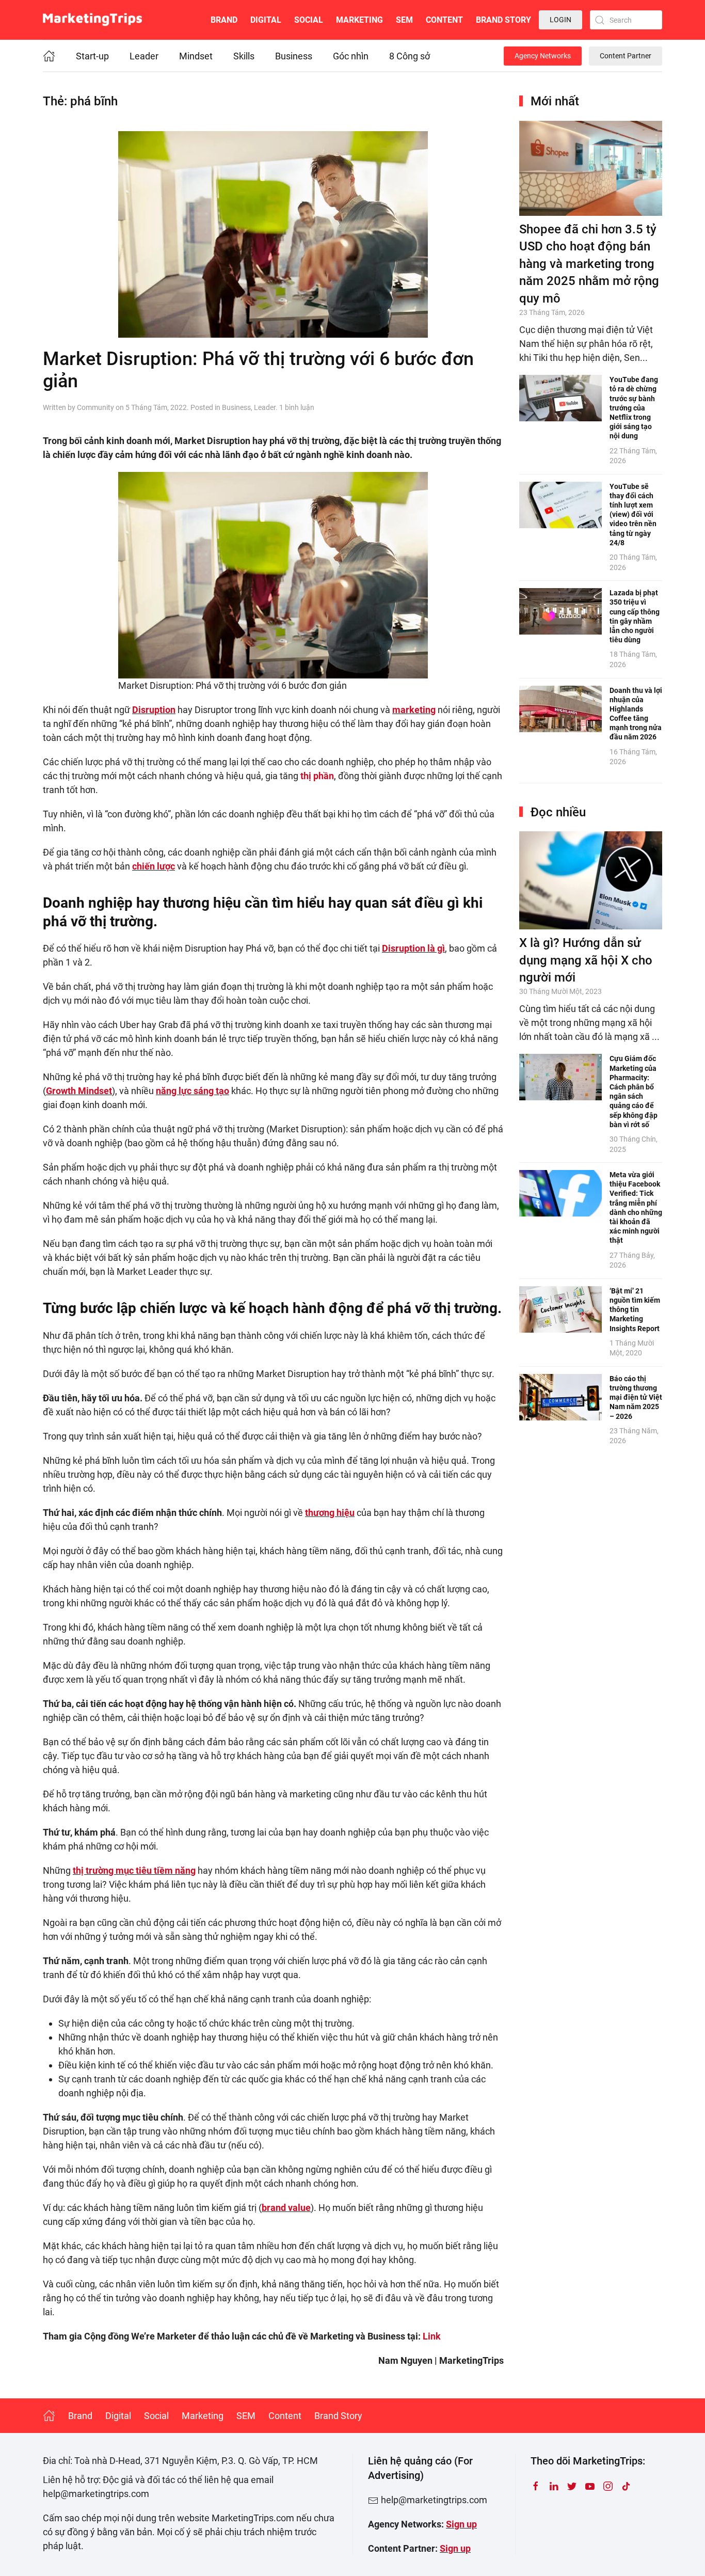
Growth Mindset (79, 1091)
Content (444, 20)
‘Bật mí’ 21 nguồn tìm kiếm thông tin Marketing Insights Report (635, 1310)
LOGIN (560, 20)
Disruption (154, 710)
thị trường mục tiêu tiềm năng (134, 1870)
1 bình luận (297, 407)
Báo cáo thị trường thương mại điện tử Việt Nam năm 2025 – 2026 (636, 1397)
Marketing (359, 20)
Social (309, 20)
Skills (244, 56)
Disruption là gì (413, 948)
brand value (286, 2208)
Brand (224, 20)
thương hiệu (330, 1513)
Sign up (461, 2524)
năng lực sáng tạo (193, 1091)
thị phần (317, 776)
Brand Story (503, 20)
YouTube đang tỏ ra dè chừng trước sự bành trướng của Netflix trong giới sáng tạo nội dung (634, 408)
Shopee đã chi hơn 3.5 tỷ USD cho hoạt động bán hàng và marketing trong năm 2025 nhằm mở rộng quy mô (589, 264)
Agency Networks (543, 56)
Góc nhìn (351, 56)
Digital (266, 20)
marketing (414, 710)
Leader (144, 56)
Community (95, 407)
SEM (404, 20)
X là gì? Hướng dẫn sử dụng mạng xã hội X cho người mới (586, 960)
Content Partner (626, 56)
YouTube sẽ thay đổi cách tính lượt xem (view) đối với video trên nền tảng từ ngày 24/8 (633, 515)
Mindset (196, 56)
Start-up (92, 56)
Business (294, 56)
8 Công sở (410, 56)
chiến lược (154, 866)
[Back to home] (92, 20)
